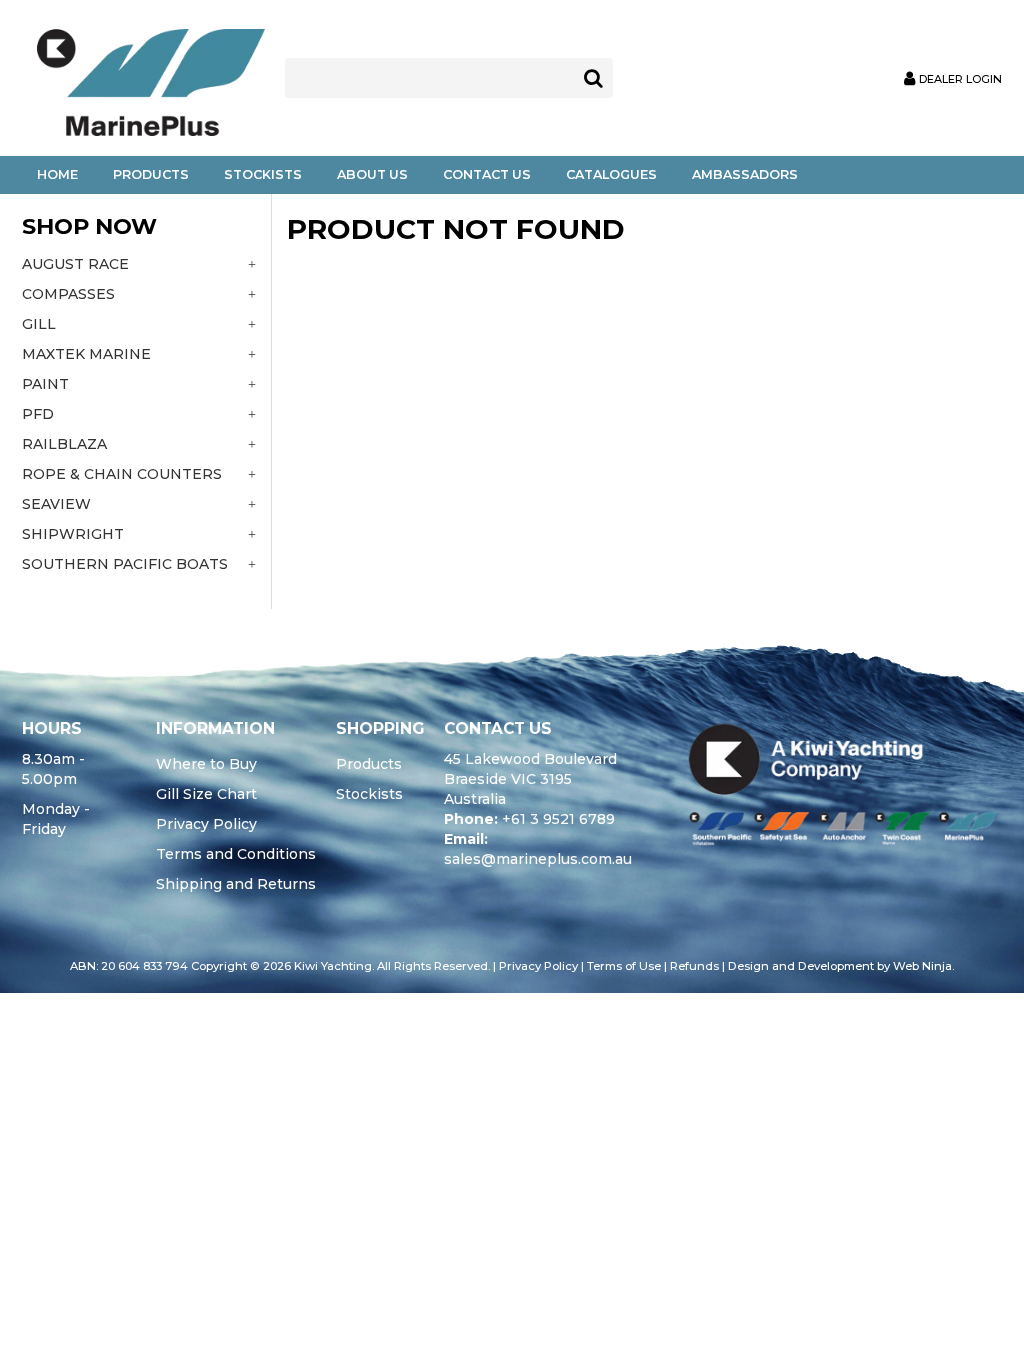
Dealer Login (960, 79)
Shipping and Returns (236, 884)
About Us (372, 174)
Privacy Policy (206, 824)
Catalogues (611, 174)
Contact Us (487, 174)
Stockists (263, 174)
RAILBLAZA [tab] (64, 444)
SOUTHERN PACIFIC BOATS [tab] (125, 564)
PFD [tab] (38, 414)
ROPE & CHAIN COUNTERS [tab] (122, 474)
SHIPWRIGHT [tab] (73, 534)
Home (57, 174)
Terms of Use (624, 966)
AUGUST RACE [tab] (75, 264)
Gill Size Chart (206, 794)
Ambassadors (745, 174)
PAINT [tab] (45, 384)
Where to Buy (206, 764)
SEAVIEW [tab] (56, 504)
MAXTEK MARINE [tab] (86, 354)
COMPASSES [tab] (68, 294)
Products (151, 174)
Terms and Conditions (236, 854)
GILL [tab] (39, 324)
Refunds (694, 966)
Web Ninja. (923, 966)
